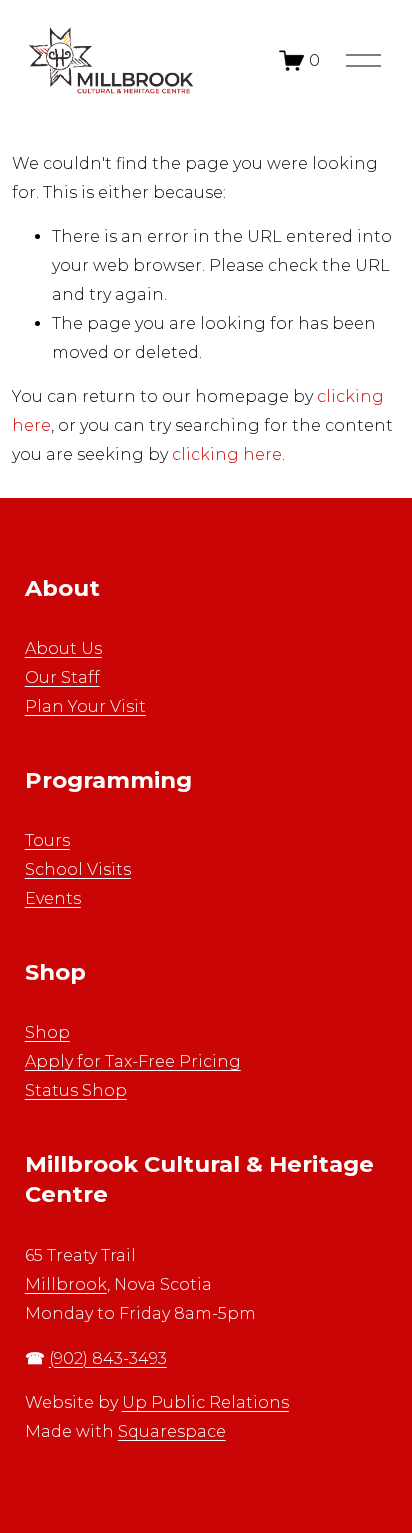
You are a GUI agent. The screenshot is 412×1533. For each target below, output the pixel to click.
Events (53, 898)
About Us (63, 648)
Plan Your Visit (85, 706)
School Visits (78, 869)
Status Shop (76, 1090)
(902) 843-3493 (108, 1358)
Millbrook (66, 1284)
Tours (47, 840)
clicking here (227, 454)
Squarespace (172, 1431)
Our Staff (62, 677)
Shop (47, 1032)
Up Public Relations (205, 1402)
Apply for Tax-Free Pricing (133, 1061)
